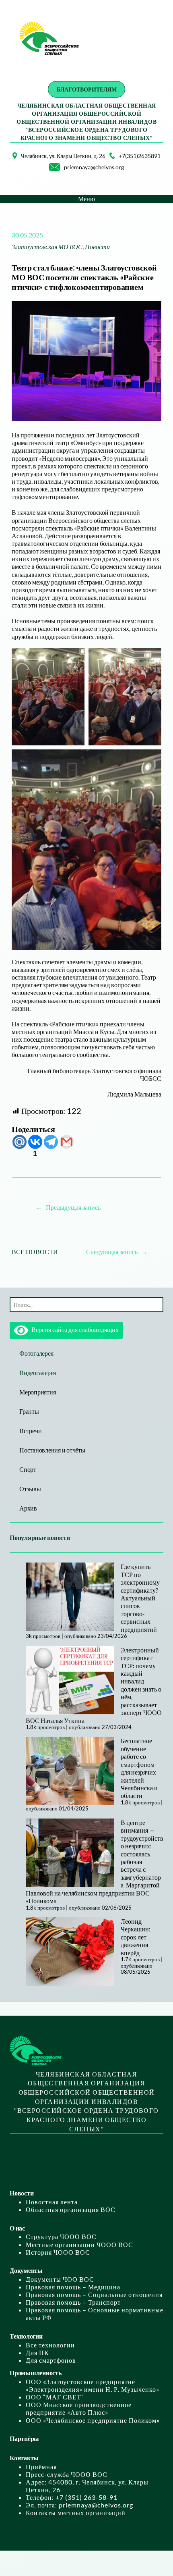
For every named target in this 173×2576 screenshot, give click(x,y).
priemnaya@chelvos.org (94, 167)
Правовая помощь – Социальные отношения (94, 2294)
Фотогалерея (36, 1353)
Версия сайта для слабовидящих (73, 1329)
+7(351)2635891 (140, 156)
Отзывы (30, 1489)
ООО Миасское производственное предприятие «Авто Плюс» (79, 2408)
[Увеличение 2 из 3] (151, 659)
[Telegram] (51, 1142)
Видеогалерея (38, 1372)
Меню (86, 199)
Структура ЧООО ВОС (61, 2236)
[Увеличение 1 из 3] (74, 659)
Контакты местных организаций (76, 2513)
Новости (97, 247)
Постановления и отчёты (52, 1450)
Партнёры (24, 2438)
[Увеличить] (6, 163)
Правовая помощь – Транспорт (73, 2302)
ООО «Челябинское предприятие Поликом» (93, 2420)
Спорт (28, 1469)
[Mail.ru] (20, 1142)
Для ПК (37, 2352)
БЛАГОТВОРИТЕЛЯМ (87, 89)
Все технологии (50, 2345)
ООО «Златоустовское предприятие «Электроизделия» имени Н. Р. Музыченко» (93, 2385)
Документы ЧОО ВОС (60, 2279)
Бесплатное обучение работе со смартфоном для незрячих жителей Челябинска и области (139, 1768)
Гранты (29, 1411)
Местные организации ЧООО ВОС (79, 2244)
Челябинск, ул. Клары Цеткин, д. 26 (63, 156)
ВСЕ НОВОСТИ (35, 1252)
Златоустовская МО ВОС (47, 247)
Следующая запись (112, 1252)
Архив (28, 1508)
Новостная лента (52, 2202)
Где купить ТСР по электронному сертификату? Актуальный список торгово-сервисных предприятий (140, 1598)
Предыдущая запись (73, 1207)
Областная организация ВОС (71, 2209)
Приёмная (41, 2467)
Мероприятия (37, 1392)
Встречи (30, 1431)
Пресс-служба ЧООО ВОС (67, 2474)
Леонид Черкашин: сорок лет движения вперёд (136, 1937)
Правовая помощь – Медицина (73, 2287)
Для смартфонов (51, 2360)
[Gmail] (67, 1142)
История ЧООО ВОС (58, 2252)
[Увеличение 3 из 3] (151, 760)
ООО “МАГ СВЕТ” (55, 2397)
